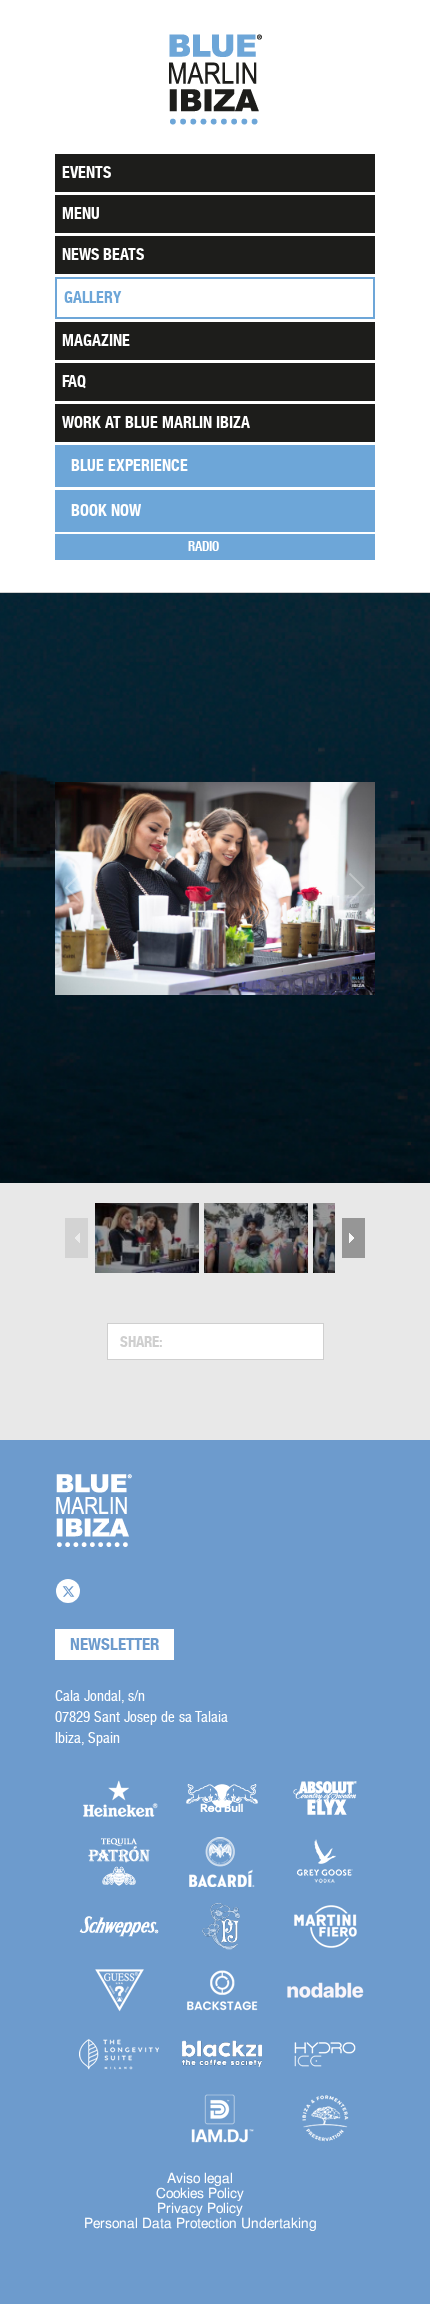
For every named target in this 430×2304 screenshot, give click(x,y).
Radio (203, 546)
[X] (68, 1591)
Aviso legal (200, 2179)
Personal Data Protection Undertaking (200, 2224)
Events (86, 172)
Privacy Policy (200, 2209)
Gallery (92, 297)
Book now (106, 510)
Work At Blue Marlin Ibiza (156, 422)
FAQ (74, 381)
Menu (81, 213)
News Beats (103, 254)
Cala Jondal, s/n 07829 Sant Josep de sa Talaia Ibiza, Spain (141, 1716)
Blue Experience (129, 465)
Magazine (96, 340)
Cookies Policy (200, 2194)
